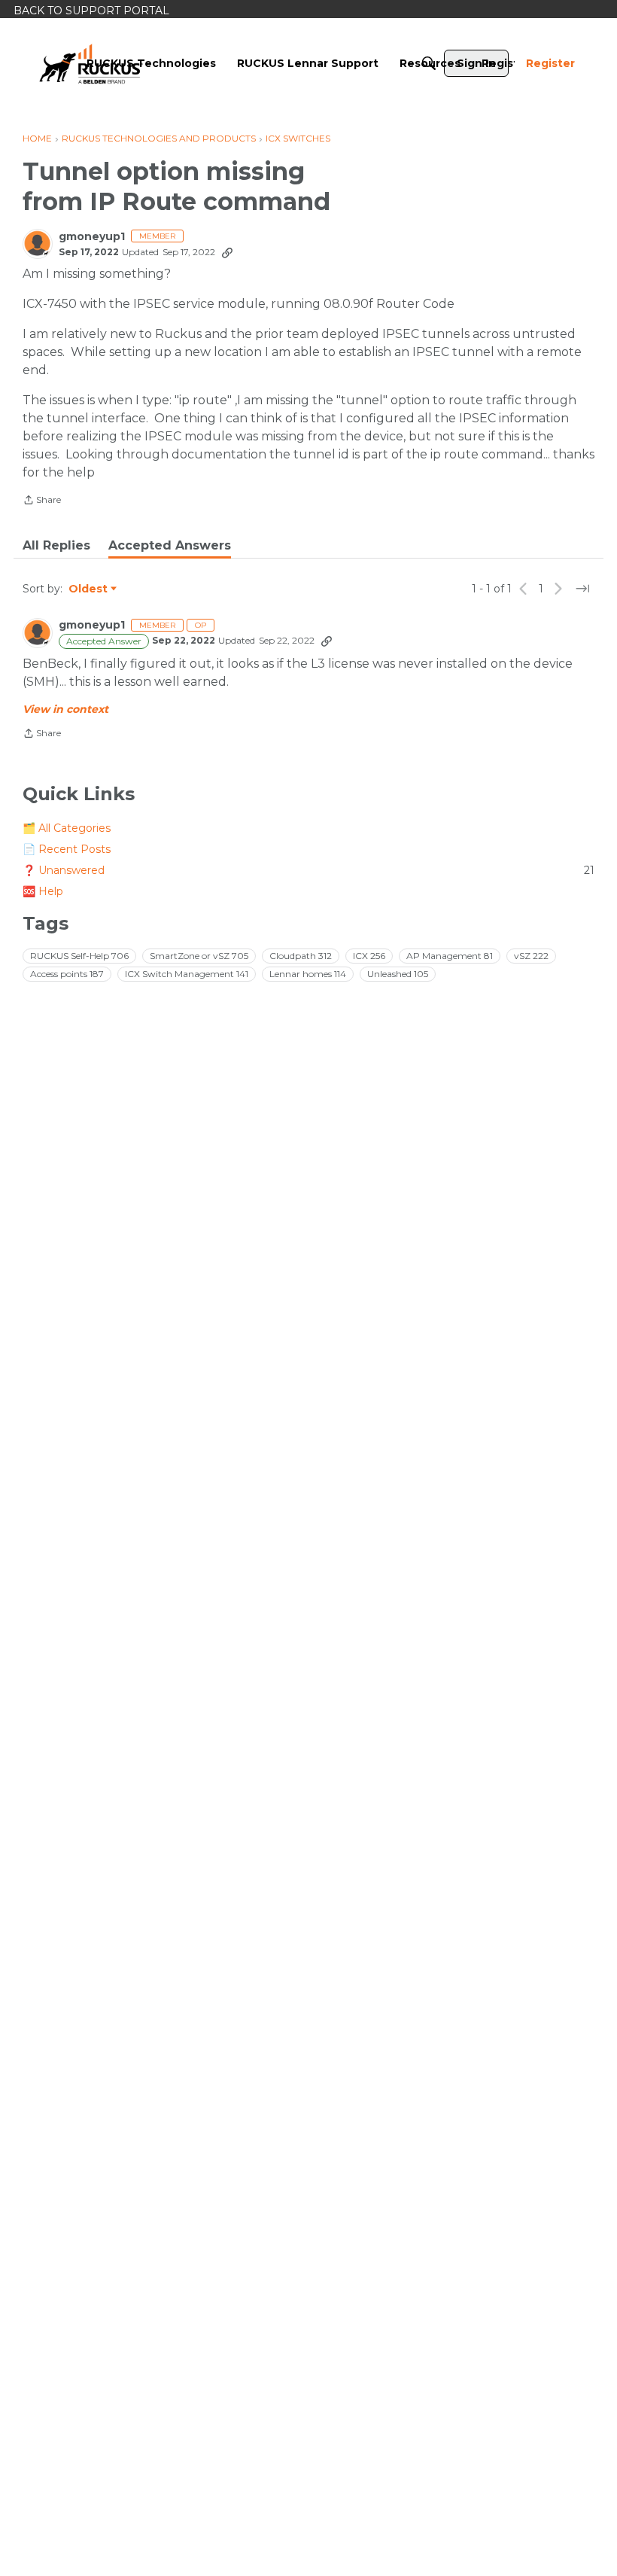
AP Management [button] (450, 956)
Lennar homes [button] (308, 974)
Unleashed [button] (398, 974)
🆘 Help (43, 891)
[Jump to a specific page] (582, 589)
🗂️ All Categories (67, 828)
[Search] (429, 63)
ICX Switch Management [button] (187, 974)
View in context (65, 709)
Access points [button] (67, 974)
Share (42, 501)
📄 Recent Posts (67, 849)
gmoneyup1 (92, 237)
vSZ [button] (531, 956)
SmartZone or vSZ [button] (199, 956)
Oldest (89, 589)
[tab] (56, 546)
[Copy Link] (227, 252)
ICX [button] (369, 956)
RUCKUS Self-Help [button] (79, 956)
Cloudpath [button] (301, 956)
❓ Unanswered (308, 870)
